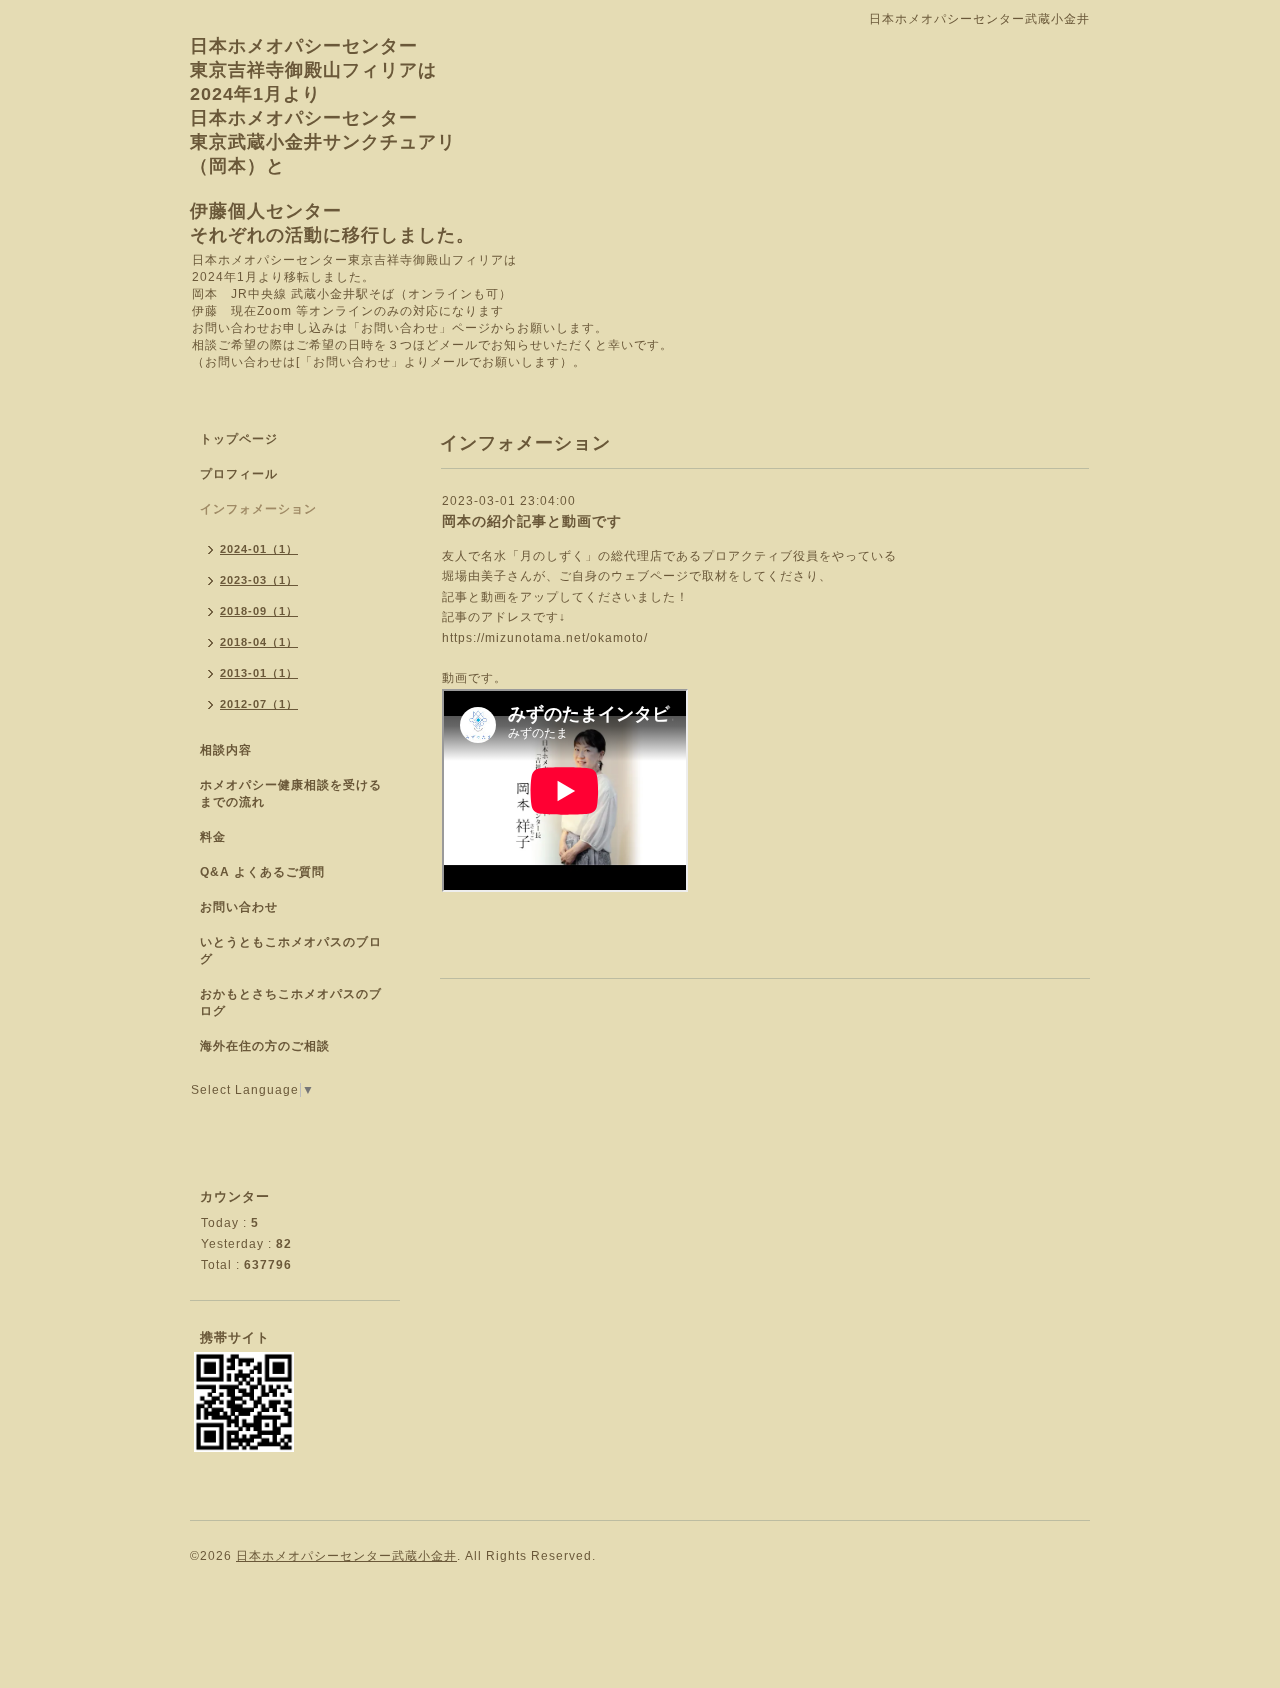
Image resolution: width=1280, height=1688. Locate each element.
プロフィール (239, 474)
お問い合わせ (239, 907)
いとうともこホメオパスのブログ (291, 950)
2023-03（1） (259, 580)
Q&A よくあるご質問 (262, 872)
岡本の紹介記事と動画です (532, 521)
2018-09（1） (259, 611)
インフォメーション (258, 509)
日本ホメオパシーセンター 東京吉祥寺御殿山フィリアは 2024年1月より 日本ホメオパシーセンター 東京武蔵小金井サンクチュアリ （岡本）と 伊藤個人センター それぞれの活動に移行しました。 (332, 140)
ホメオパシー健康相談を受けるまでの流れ (291, 793)
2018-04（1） (259, 642)
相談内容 (226, 750)
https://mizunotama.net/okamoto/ (545, 638)
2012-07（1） (259, 704)
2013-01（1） (259, 673)
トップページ (239, 439)
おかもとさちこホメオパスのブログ (291, 1002)
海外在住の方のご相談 (265, 1046)
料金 (213, 837)
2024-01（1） (259, 549)
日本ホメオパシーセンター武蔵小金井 (346, 1556)
